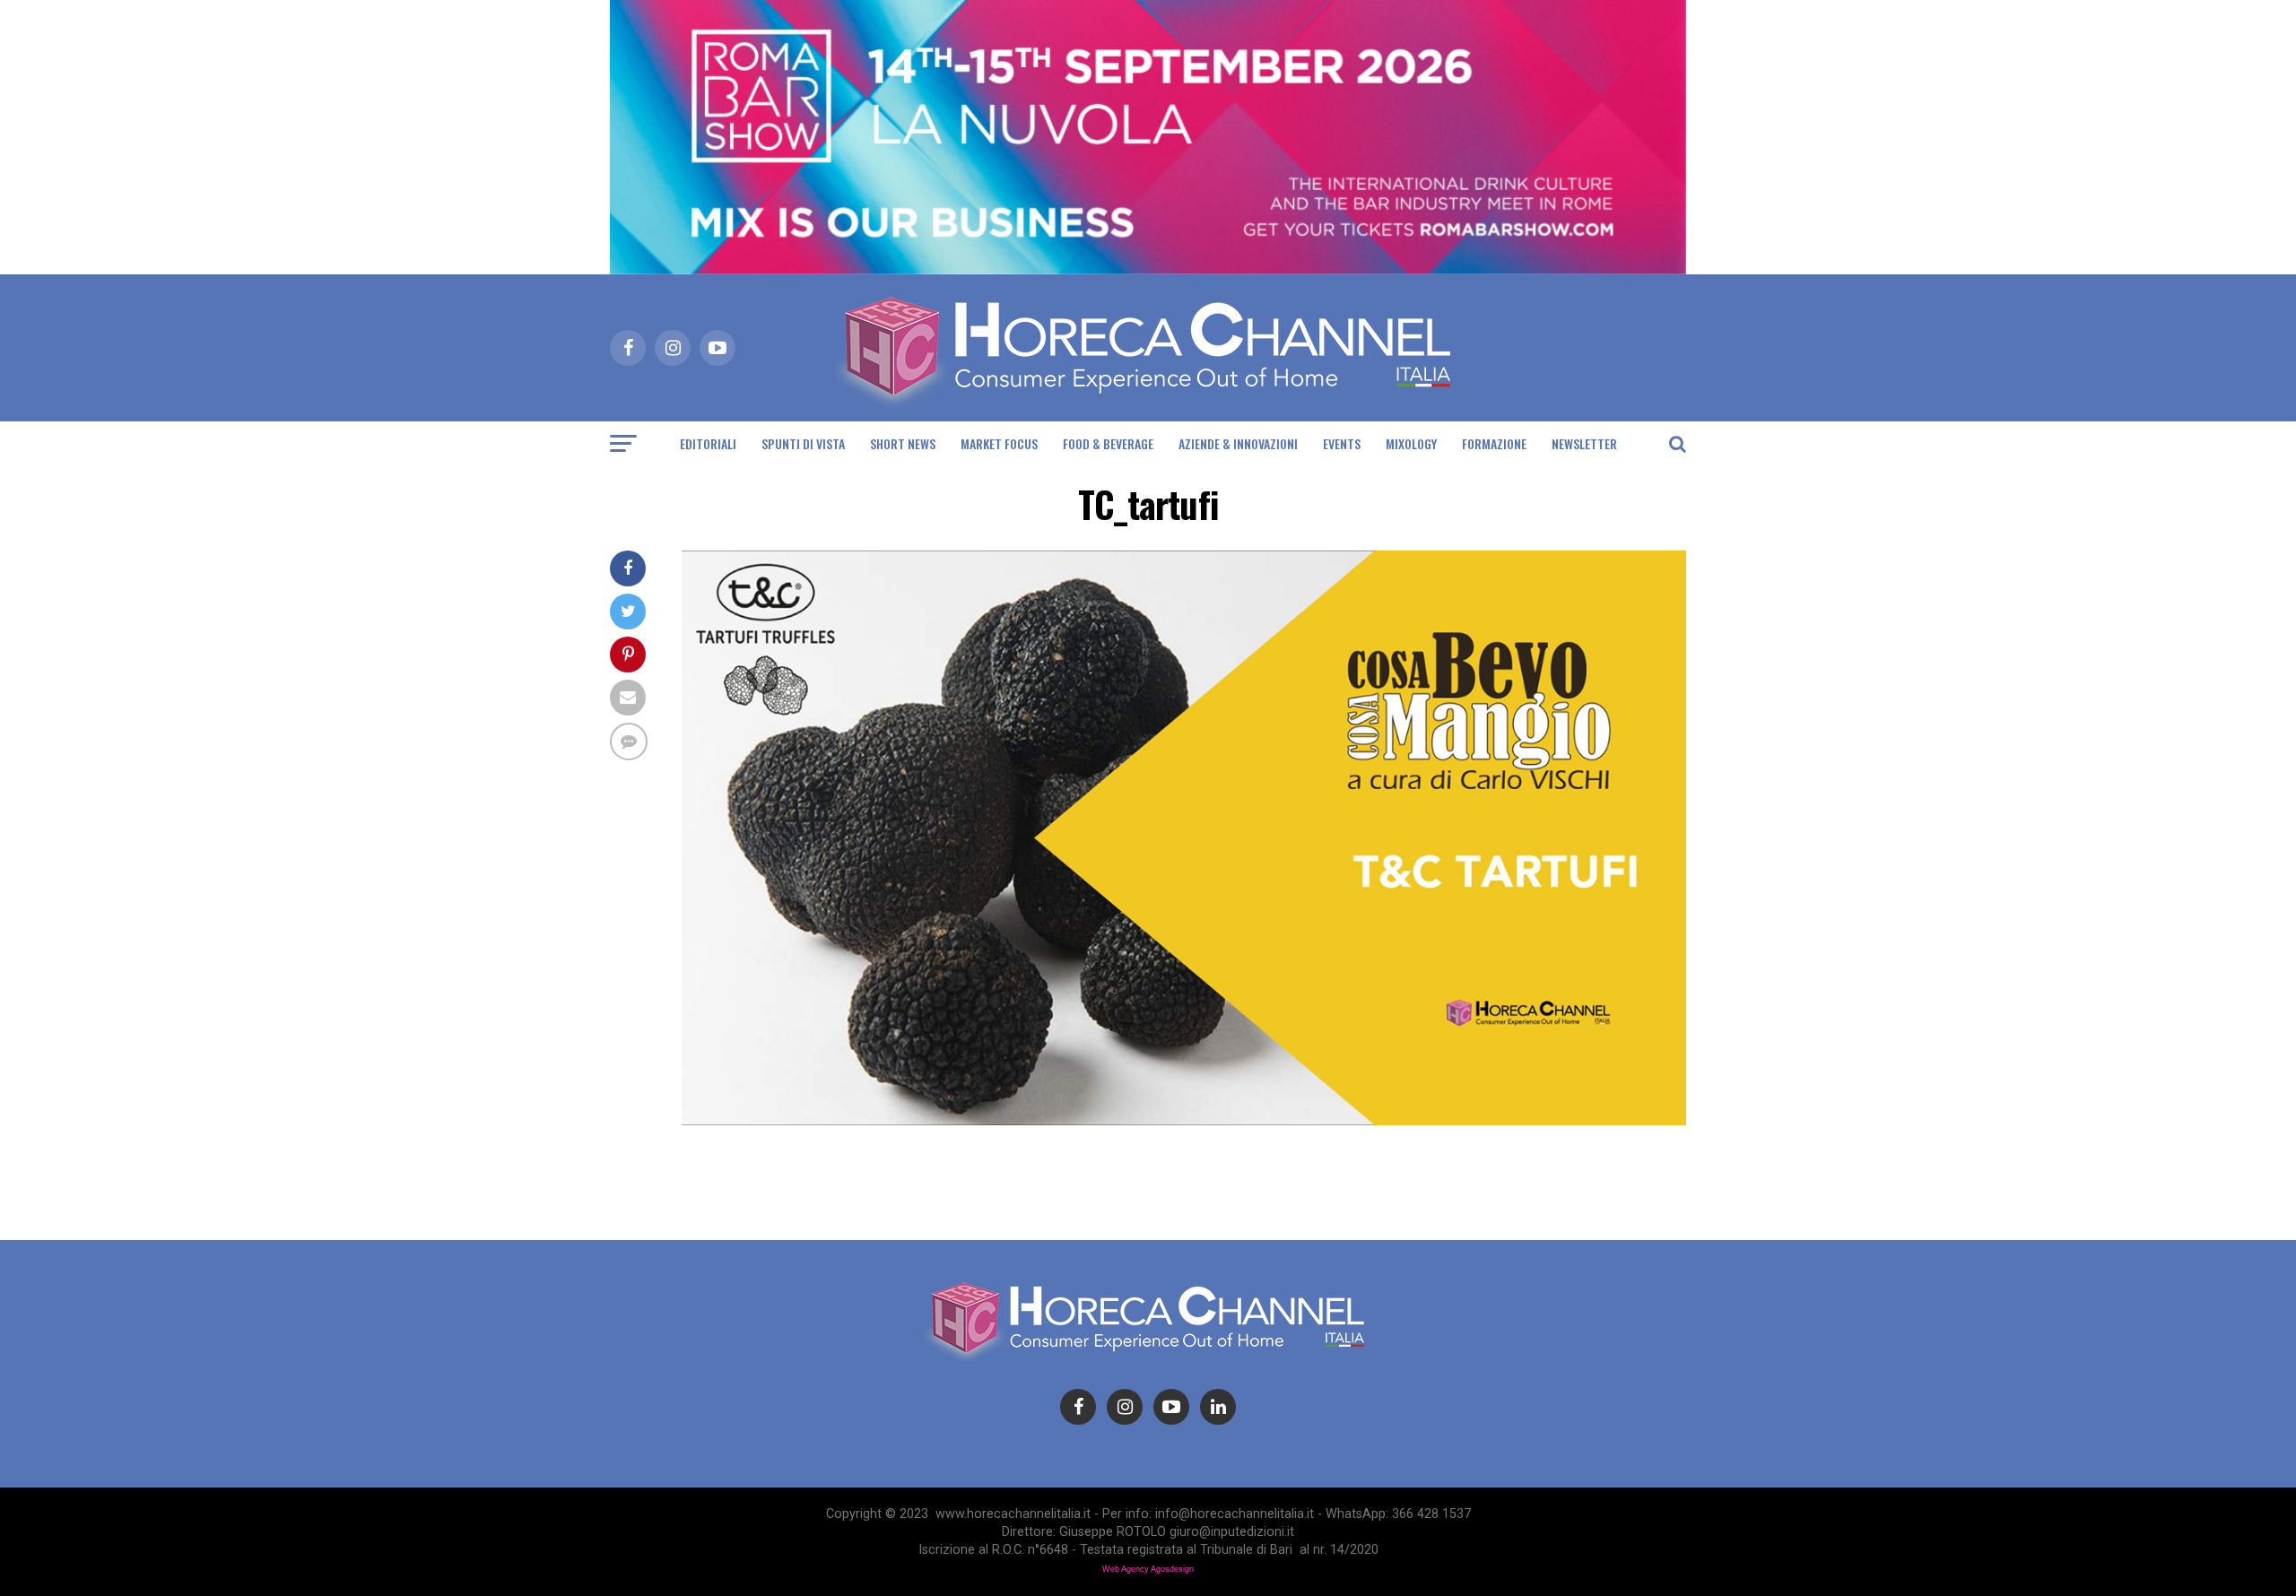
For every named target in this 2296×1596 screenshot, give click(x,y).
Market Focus (999, 443)
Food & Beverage (1108, 443)
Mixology (1411, 443)
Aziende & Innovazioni (1238, 443)
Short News (903, 443)
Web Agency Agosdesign (1148, 1569)
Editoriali (708, 443)
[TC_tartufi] (1184, 1120)
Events (1342, 443)
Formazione (1494, 443)
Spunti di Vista (803, 443)
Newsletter (1584, 443)
